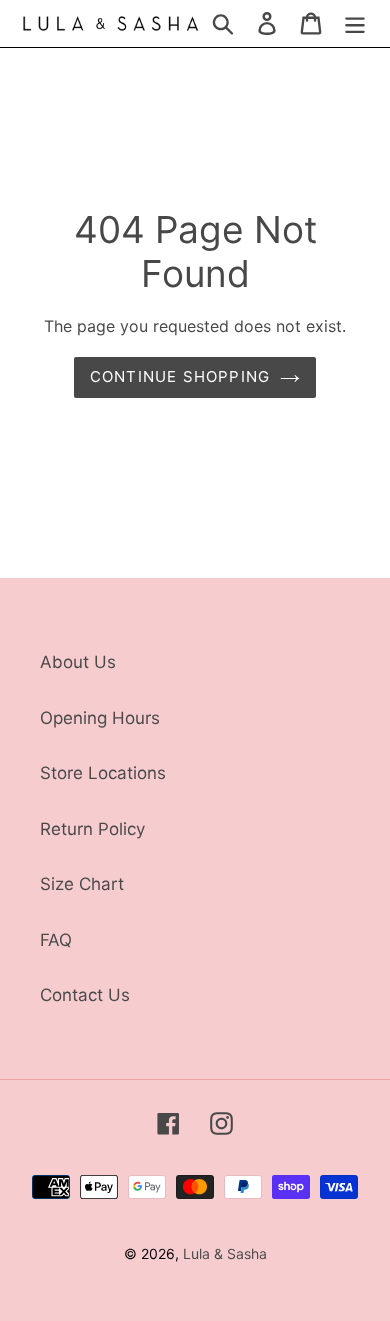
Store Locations (103, 773)
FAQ (56, 940)
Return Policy (92, 829)
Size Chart (82, 884)
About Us (78, 662)
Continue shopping (180, 376)
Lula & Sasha (225, 1253)
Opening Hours (100, 718)
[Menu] (355, 24)
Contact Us (85, 995)
